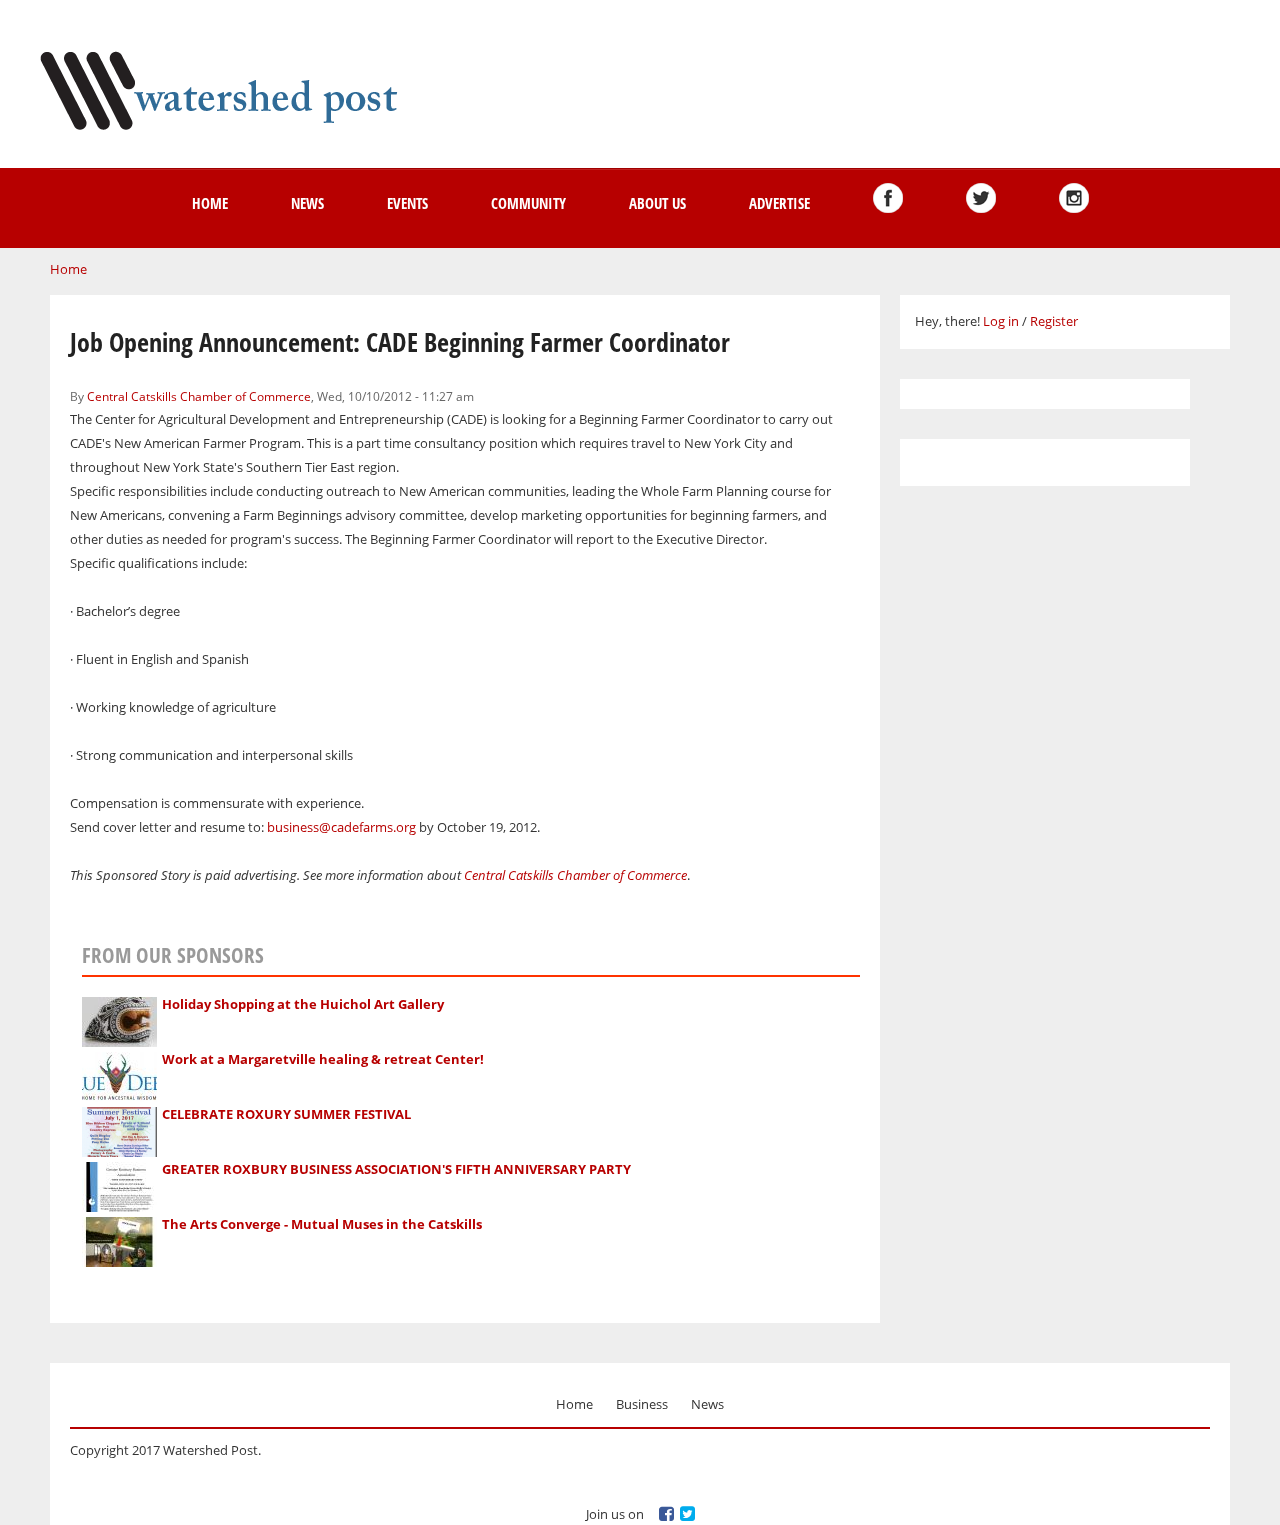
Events (407, 203)
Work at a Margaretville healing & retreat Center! (323, 1059)
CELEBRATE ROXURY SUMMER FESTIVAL (286, 1114)
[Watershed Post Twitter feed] (981, 198)
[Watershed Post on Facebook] (888, 198)
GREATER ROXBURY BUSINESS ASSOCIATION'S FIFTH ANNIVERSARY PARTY (396, 1169)
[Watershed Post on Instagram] (1074, 198)
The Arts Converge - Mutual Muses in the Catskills (322, 1224)
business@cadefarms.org (341, 827)
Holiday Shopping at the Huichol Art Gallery (303, 1004)
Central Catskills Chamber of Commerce (199, 396)
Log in (1001, 321)
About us (657, 203)
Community (528, 203)
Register (1054, 321)
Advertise (779, 203)
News (307, 203)
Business (642, 1404)
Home (210, 203)
